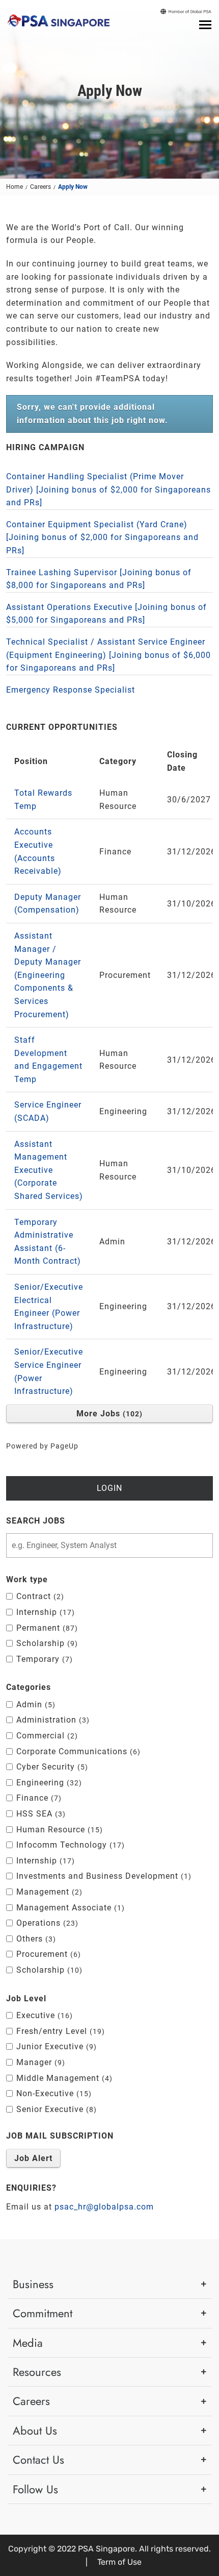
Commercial (46, 1736)
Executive (43, 2015)
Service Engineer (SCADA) (48, 1111)
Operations (46, 1923)
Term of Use (119, 2562)
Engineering (48, 1783)
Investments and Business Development (102, 1876)
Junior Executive (55, 2046)
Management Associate (69, 1908)
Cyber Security (51, 1767)
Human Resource (58, 1830)
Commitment (43, 2313)
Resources (37, 2372)
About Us (35, 2431)
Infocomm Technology (69, 1845)
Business (33, 2284)
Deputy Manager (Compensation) (48, 904)
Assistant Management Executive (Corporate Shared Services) (49, 1170)
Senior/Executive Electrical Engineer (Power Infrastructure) (49, 1307)
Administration (51, 1720)
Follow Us (35, 2489)
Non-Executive (52, 2093)
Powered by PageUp (42, 1446)
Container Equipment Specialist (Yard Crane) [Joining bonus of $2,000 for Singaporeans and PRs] (102, 537)
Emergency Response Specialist (71, 690)
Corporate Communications (77, 1751)
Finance (37, 1798)
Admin (34, 1704)
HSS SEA (39, 1814)
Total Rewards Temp (43, 800)
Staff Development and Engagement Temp (48, 1060)
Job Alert (33, 2158)
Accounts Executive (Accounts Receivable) (38, 851)
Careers (40, 187)
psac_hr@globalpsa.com (104, 2207)
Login (109, 1488)
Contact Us (38, 2460)
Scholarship (46, 1643)
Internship (44, 1612)
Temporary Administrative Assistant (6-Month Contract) (48, 1242)
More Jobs (108, 1414)
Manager (39, 2062)
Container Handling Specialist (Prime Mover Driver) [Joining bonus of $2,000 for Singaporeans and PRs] (108, 489)
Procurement (47, 1954)
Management (48, 1892)
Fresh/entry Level (59, 2031)
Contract (39, 1596)
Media (28, 2343)
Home (15, 187)
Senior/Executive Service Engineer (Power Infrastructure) (49, 1371)
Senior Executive (55, 2109)
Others (35, 1939)
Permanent (46, 1628)
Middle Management (63, 2078)
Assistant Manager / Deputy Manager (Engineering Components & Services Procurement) (48, 975)
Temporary (43, 1659)
